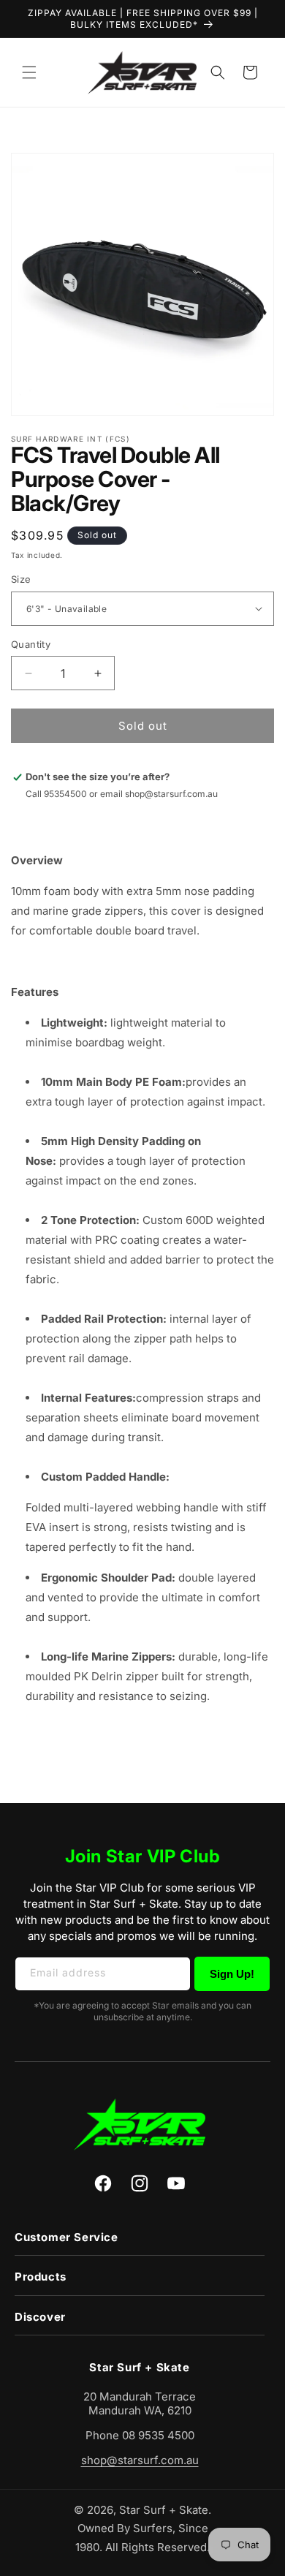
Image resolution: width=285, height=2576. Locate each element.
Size (21, 579)
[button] (29, 72)
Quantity (31, 644)
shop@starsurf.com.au (140, 2460)
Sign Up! (232, 1974)
